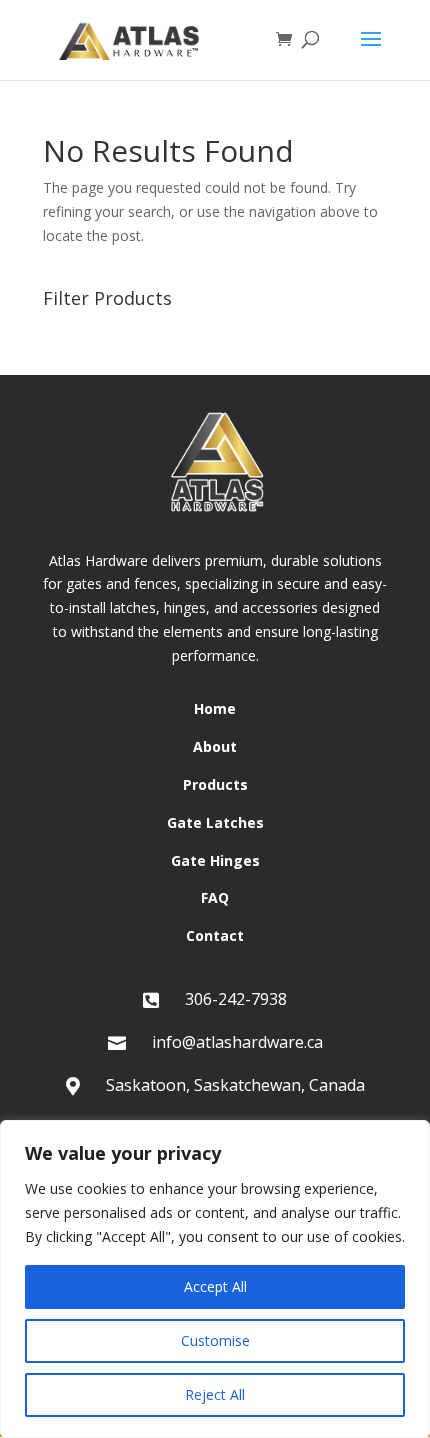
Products (215, 784)
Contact (215, 935)
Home (215, 708)
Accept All (215, 1286)
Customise (215, 1340)
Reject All (215, 1394)
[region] (215, 1279)
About (215, 746)
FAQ (215, 897)
